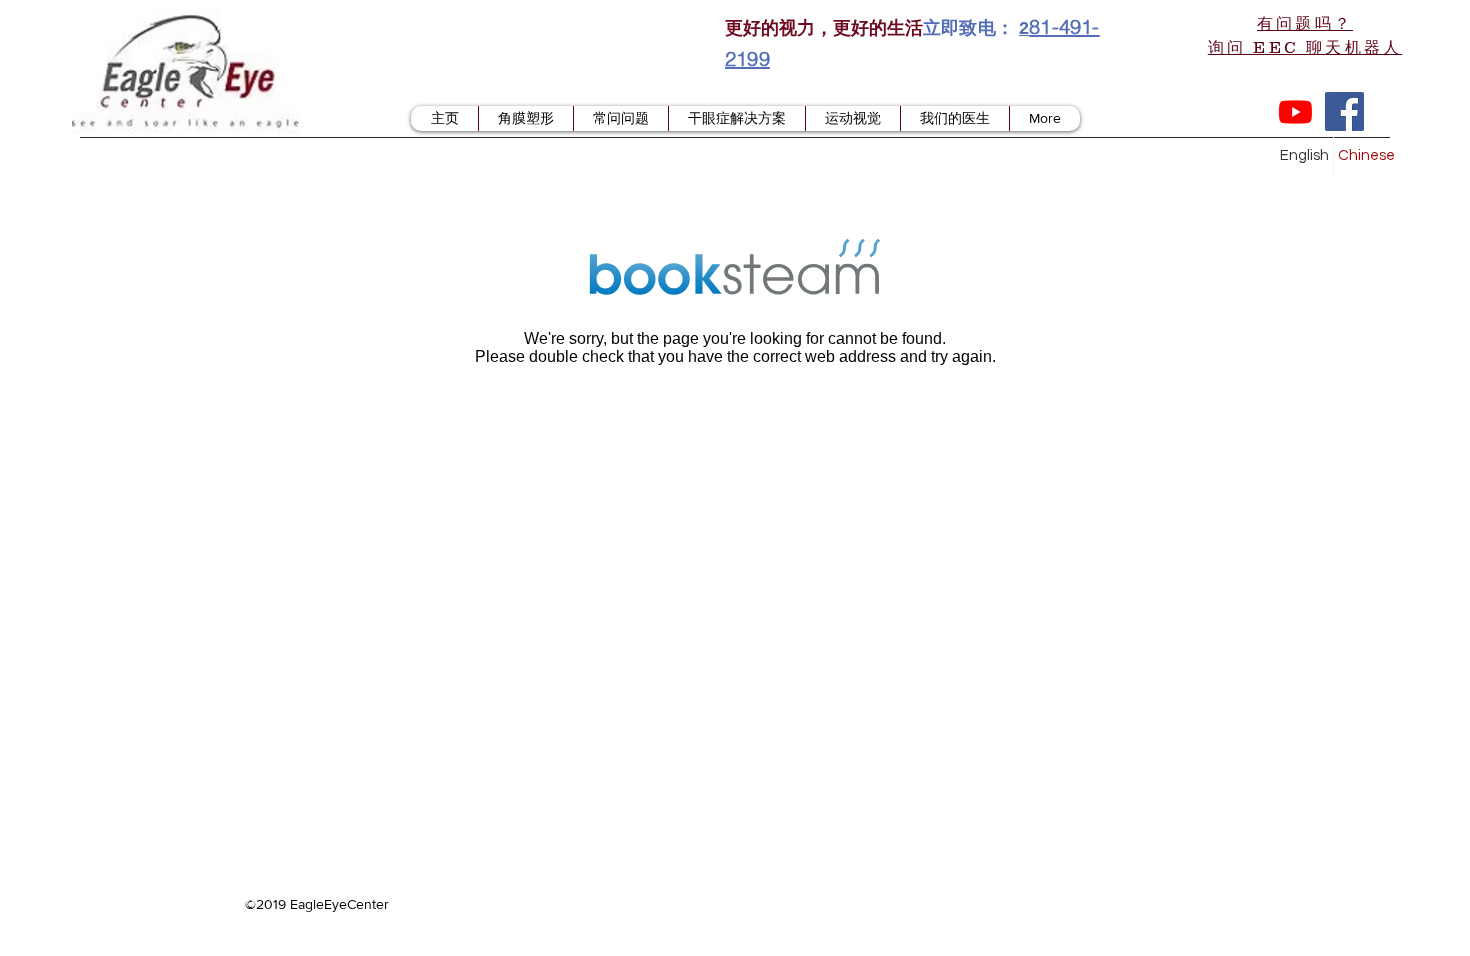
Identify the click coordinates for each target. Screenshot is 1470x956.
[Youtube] (1295, 111)
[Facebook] (1344, 111)
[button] (1305, 34)
